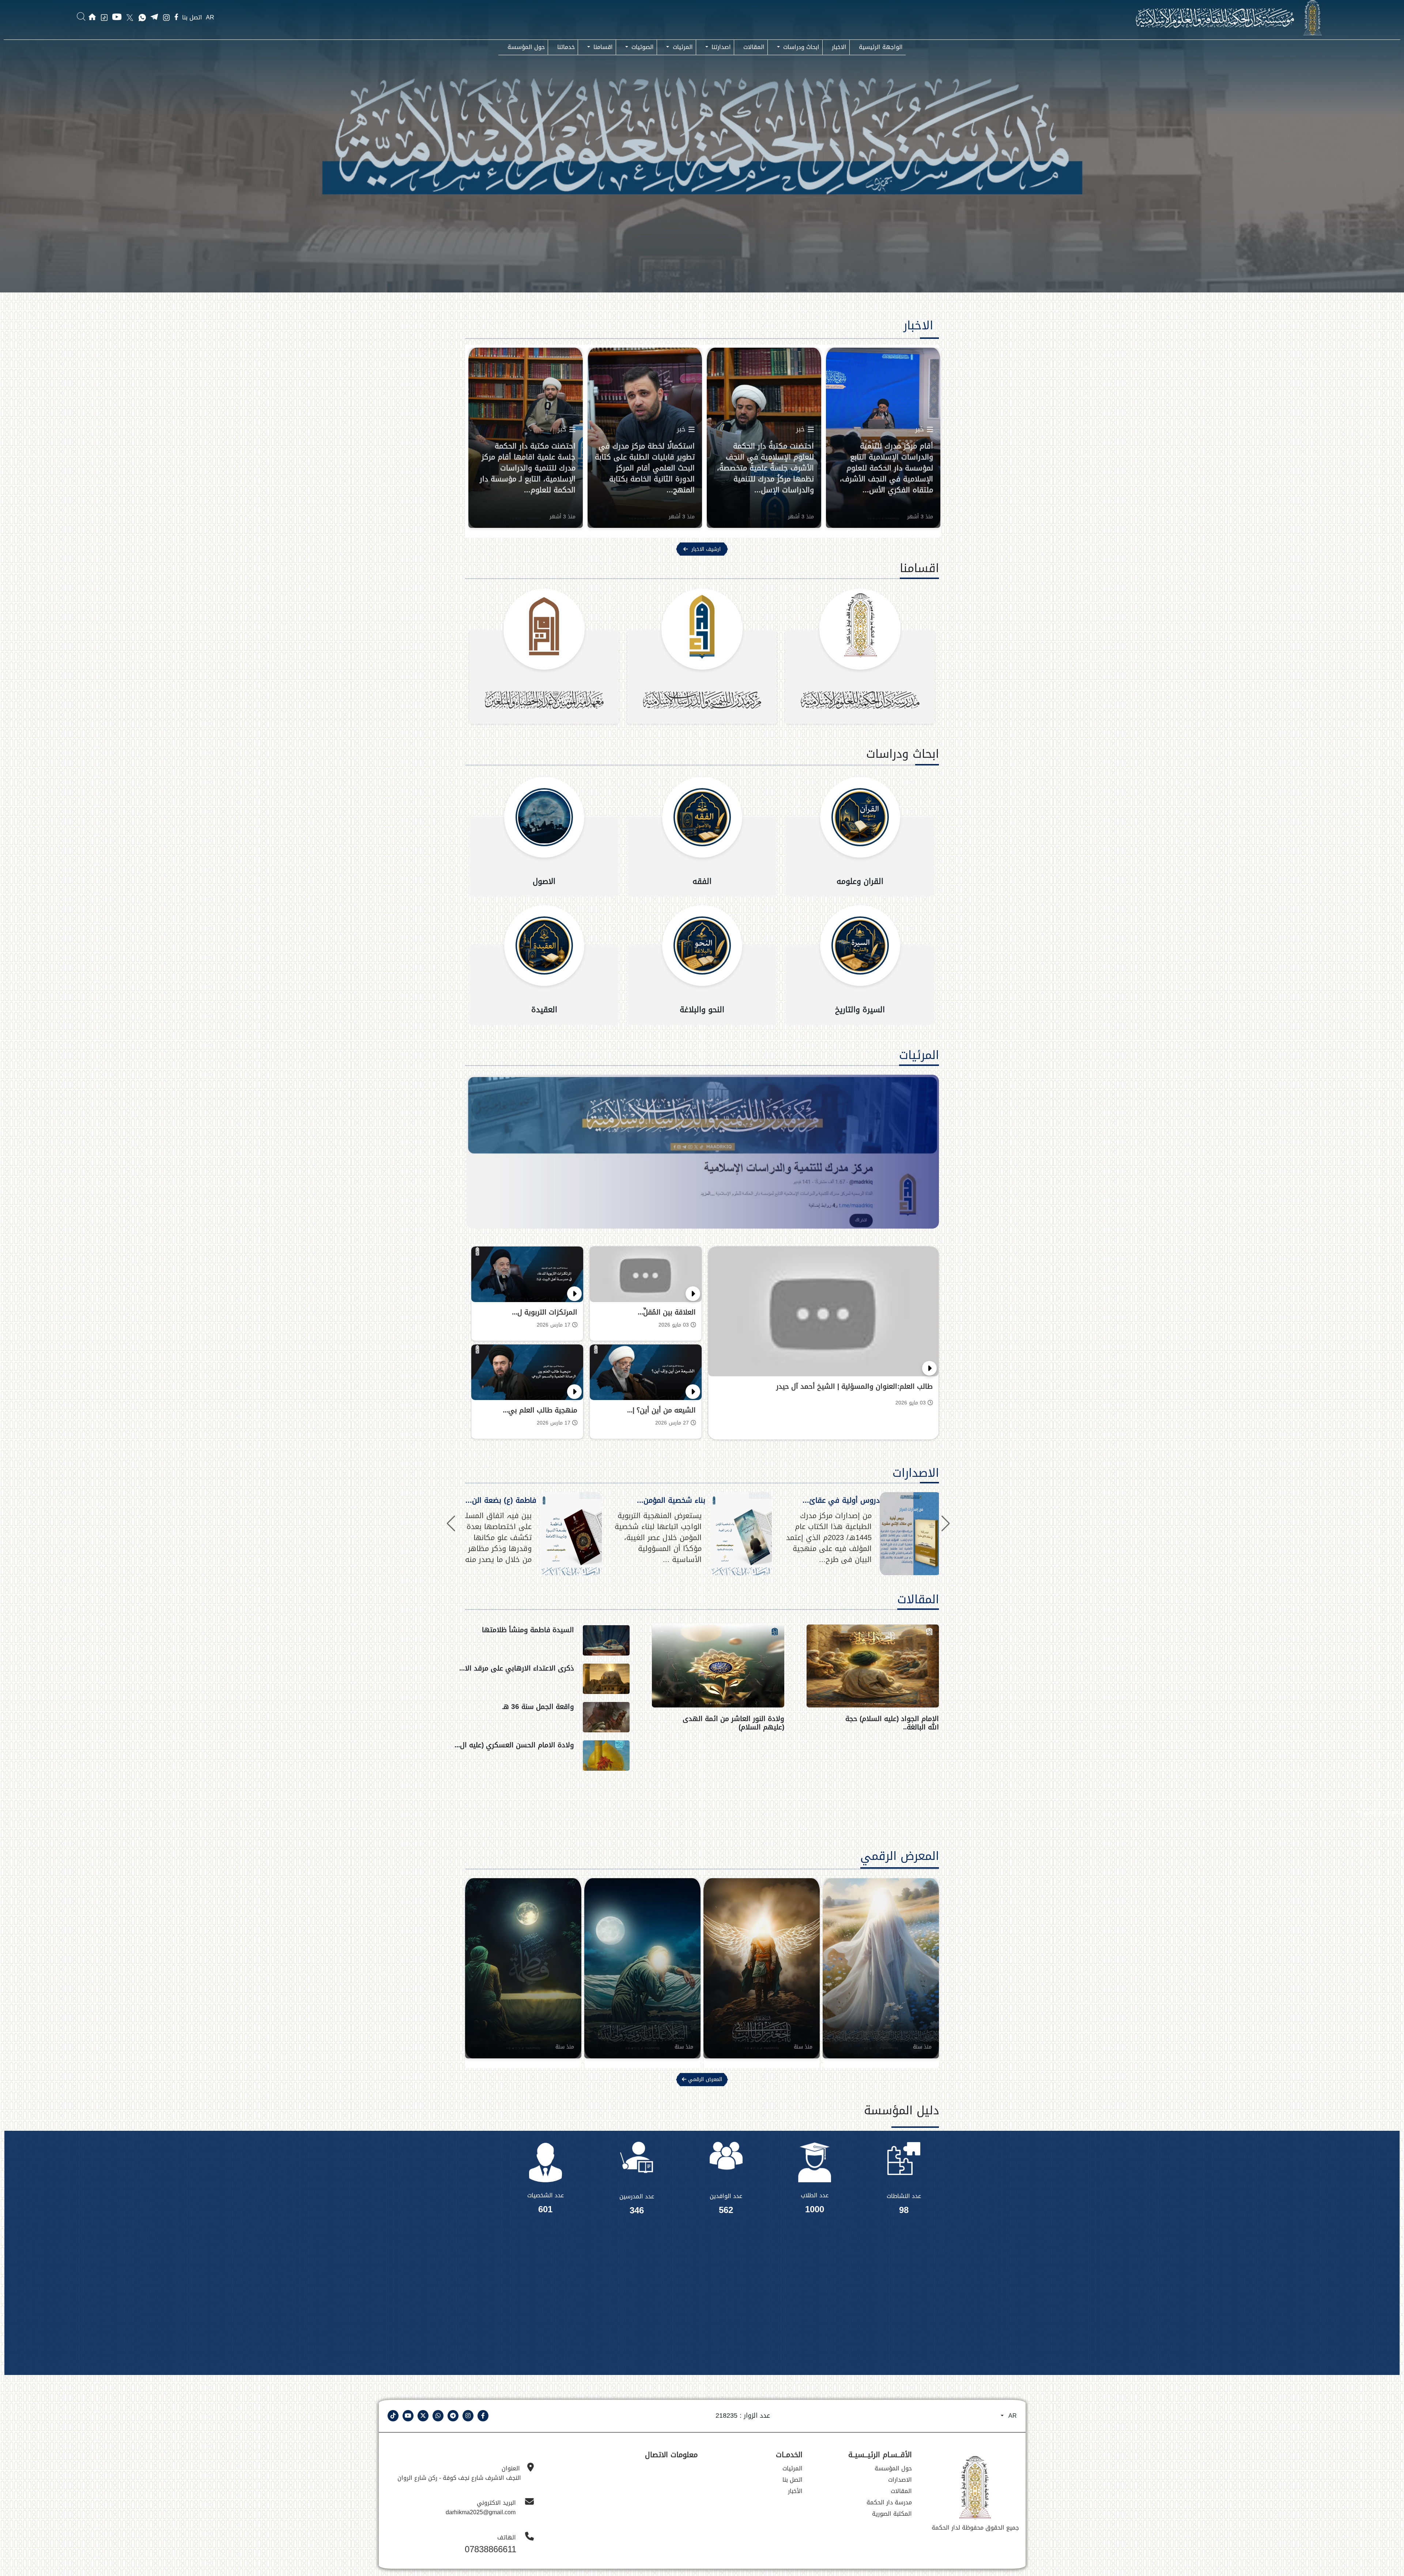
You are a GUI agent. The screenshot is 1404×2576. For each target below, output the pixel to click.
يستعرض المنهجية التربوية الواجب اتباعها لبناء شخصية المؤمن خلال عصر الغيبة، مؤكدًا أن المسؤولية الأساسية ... (658, 1537)
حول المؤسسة (526, 47)
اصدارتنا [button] (720, 47)
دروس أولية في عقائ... (841, 1500)
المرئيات (919, 1055)
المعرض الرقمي (1383, 1812)
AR (210, 17)
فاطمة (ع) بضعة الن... (501, 1500)
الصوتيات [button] (642, 47)
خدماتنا (566, 47)
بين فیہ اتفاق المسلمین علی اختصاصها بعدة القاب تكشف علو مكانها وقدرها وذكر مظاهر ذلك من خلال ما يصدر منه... (489, 1537)
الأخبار (795, 2491)
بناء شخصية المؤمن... (671, 1500)
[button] (451, 1524)
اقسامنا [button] (602, 47)
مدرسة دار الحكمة (889, 2502)
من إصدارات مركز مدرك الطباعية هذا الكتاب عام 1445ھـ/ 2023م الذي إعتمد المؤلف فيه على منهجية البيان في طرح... (829, 1537)
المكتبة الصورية (892, 2514)
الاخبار (839, 47)
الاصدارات (916, 1473)
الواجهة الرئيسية (881, 47)
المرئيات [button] (682, 47)
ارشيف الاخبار (706, 549)
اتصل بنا (192, 18)
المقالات (754, 47)
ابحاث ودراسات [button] (800, 47)
